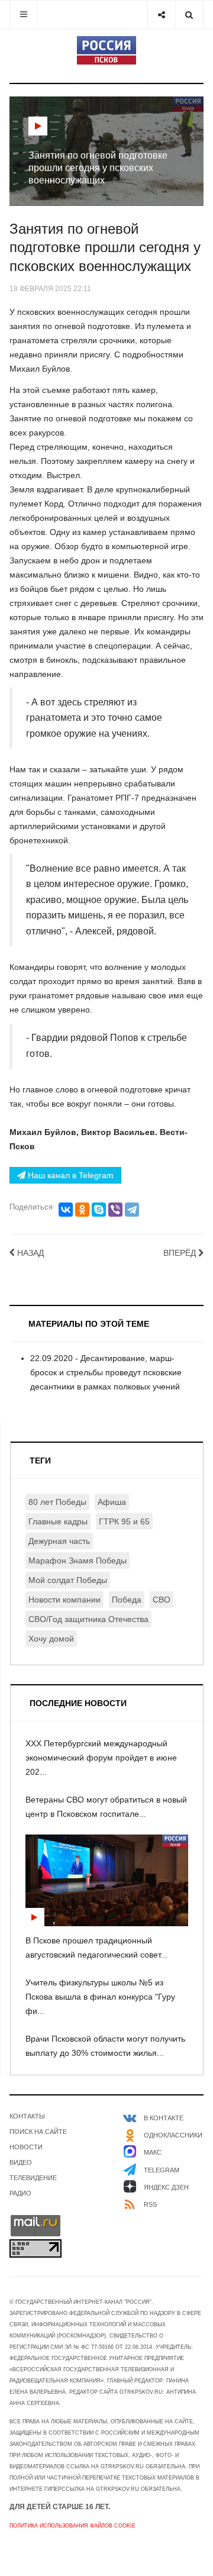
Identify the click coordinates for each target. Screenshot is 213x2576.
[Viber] (115, 1210)
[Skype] (99, 1210)
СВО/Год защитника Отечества (88, 1619)
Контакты (27, 2116)
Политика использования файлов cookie (72, 2526)
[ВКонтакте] (66, 1210)
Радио (20, 2193)
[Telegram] (132, 1210)
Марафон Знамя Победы (78, 1561)
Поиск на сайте (38, 2132)
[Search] (189, 14)
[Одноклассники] (82, 1210)
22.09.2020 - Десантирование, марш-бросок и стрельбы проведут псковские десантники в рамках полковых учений (106, 1372)
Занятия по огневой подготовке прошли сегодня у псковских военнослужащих (105, 248)
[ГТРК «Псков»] (106, 50)
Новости (26, 2147)
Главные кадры (58, 1521)
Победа (127, 1600)
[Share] (161, 14)
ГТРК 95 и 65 (124, 1521)
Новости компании (64, 1600)
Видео (21, 2162)
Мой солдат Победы (68, 1580)
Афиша (112, 1502)
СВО (162, 1600)
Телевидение (33, 2178)
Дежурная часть (59, 1541)
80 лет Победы (57, 1502)
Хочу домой (51, 1639)
